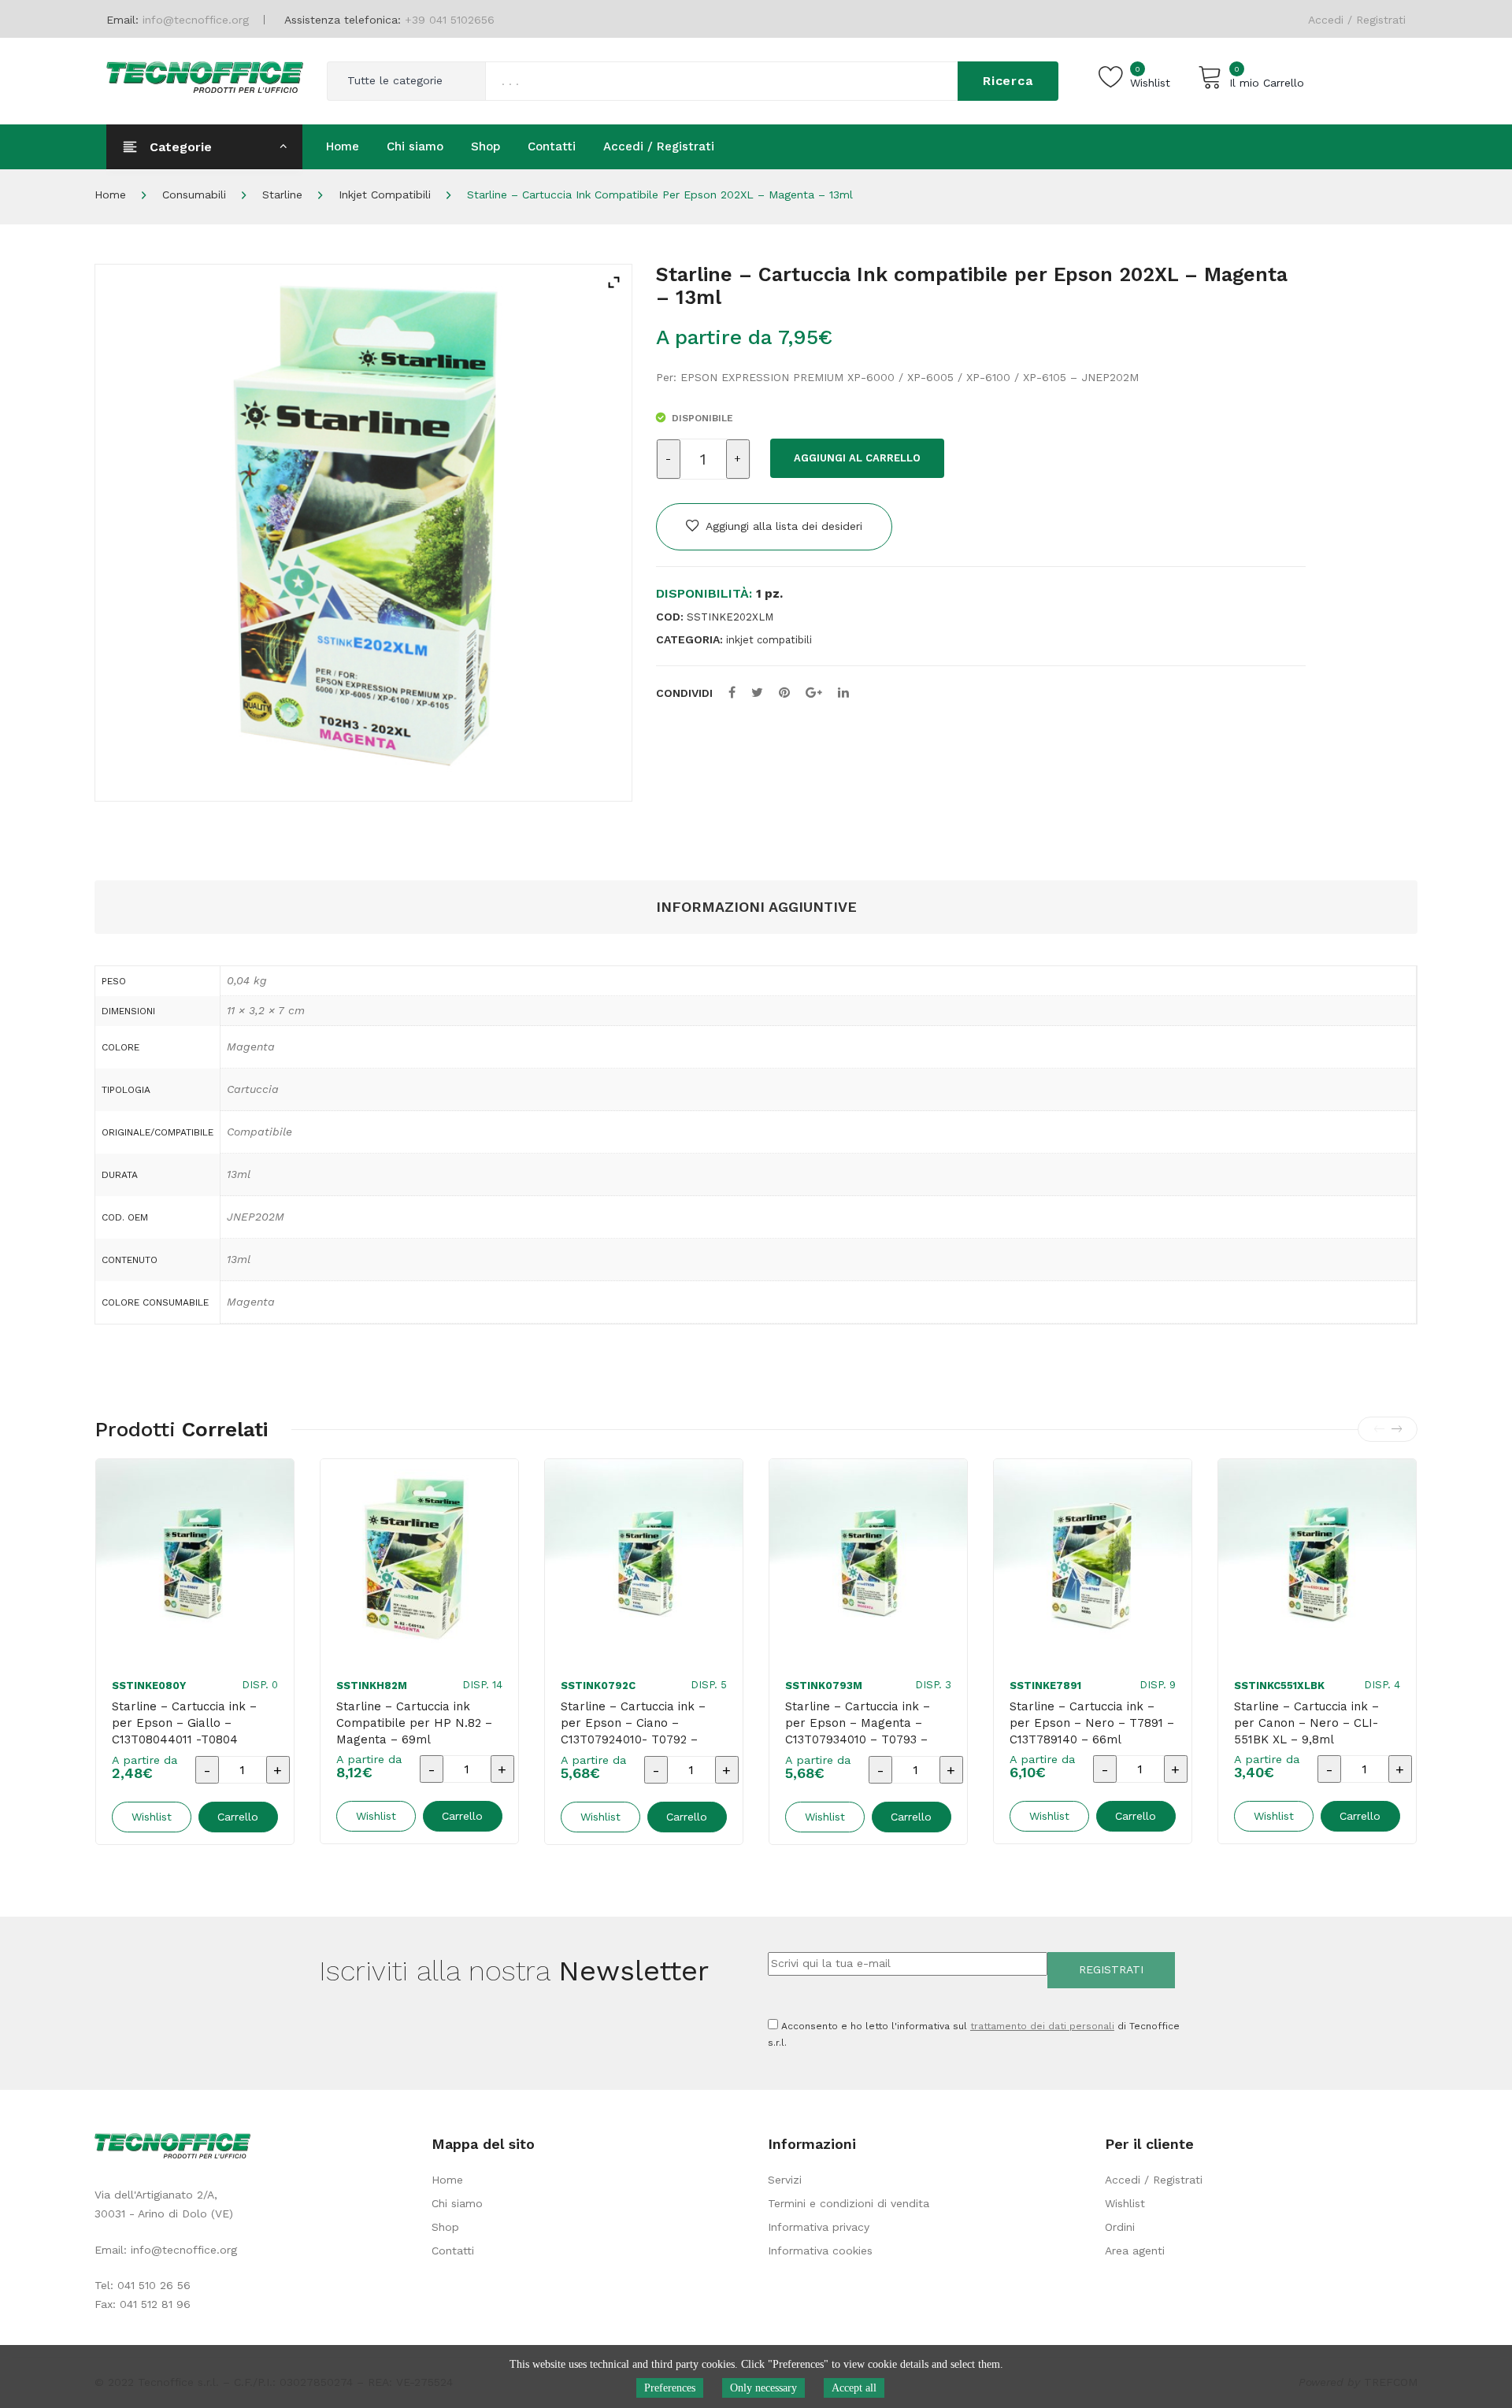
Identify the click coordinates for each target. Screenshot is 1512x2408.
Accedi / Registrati (1357, 20)
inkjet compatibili (385, 194)
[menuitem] (343, 146)
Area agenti (1135, 2251)
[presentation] (1379, 1429)
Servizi (785, 2180)
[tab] (756, 908)
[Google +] (814, 693)
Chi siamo (457, 2203)
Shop (445, 2227)
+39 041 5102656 (450, 20)
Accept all (854, 2388)
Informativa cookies (820, 2251)
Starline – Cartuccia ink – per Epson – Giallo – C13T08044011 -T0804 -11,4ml (184, 1731)
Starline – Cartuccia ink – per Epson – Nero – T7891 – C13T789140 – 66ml (1092, 1723)
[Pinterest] (784, 693)
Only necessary (763, 2388)
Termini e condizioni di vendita (849, 2203)
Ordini (1120, 2227)
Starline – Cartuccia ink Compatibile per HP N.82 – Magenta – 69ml (414, 1723)
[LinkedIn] (843, 693)
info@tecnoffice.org (184, 2250)
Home (110, 194)
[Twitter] (757, 693)
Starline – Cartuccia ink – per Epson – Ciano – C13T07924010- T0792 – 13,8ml (633, 1731)
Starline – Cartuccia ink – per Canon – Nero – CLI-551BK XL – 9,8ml (1306, 1723)
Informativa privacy (819, 2227)
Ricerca (1008, 81)
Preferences (670, 2388)
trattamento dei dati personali (1042, 2026)
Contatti (453, 2251)
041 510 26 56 (154, 2285)
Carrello (238, 1817)
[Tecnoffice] (205, 76)
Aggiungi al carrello (857, 458)
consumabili (194, 194)
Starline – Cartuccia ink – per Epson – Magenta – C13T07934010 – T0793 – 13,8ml (858, 1731)
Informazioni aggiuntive (756, 907)
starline (282, 194)
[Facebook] (732, 693)
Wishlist (1125, 2203)
